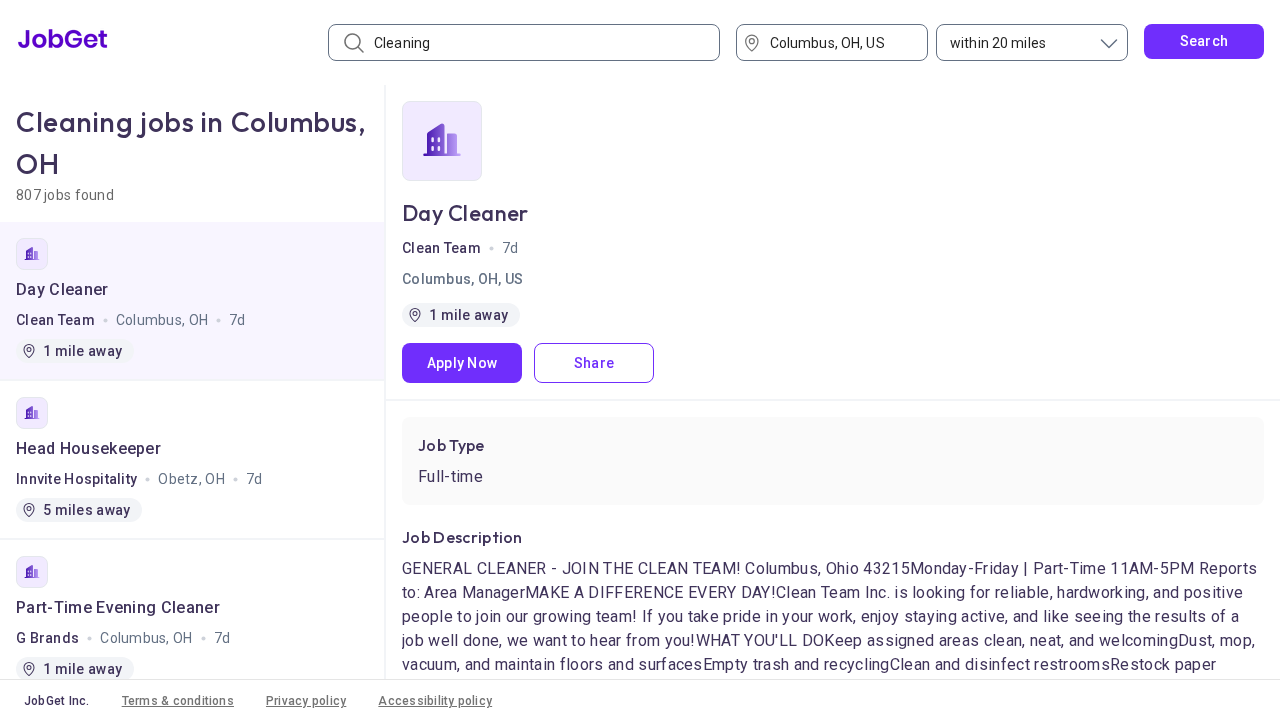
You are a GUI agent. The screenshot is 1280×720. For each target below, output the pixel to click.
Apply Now (462, 363)
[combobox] (839, 42)
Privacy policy (306, 701)
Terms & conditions (178, 701)
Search (1204, 41)
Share (594, 363)
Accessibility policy (435, 701)
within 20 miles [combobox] (998, 43)
